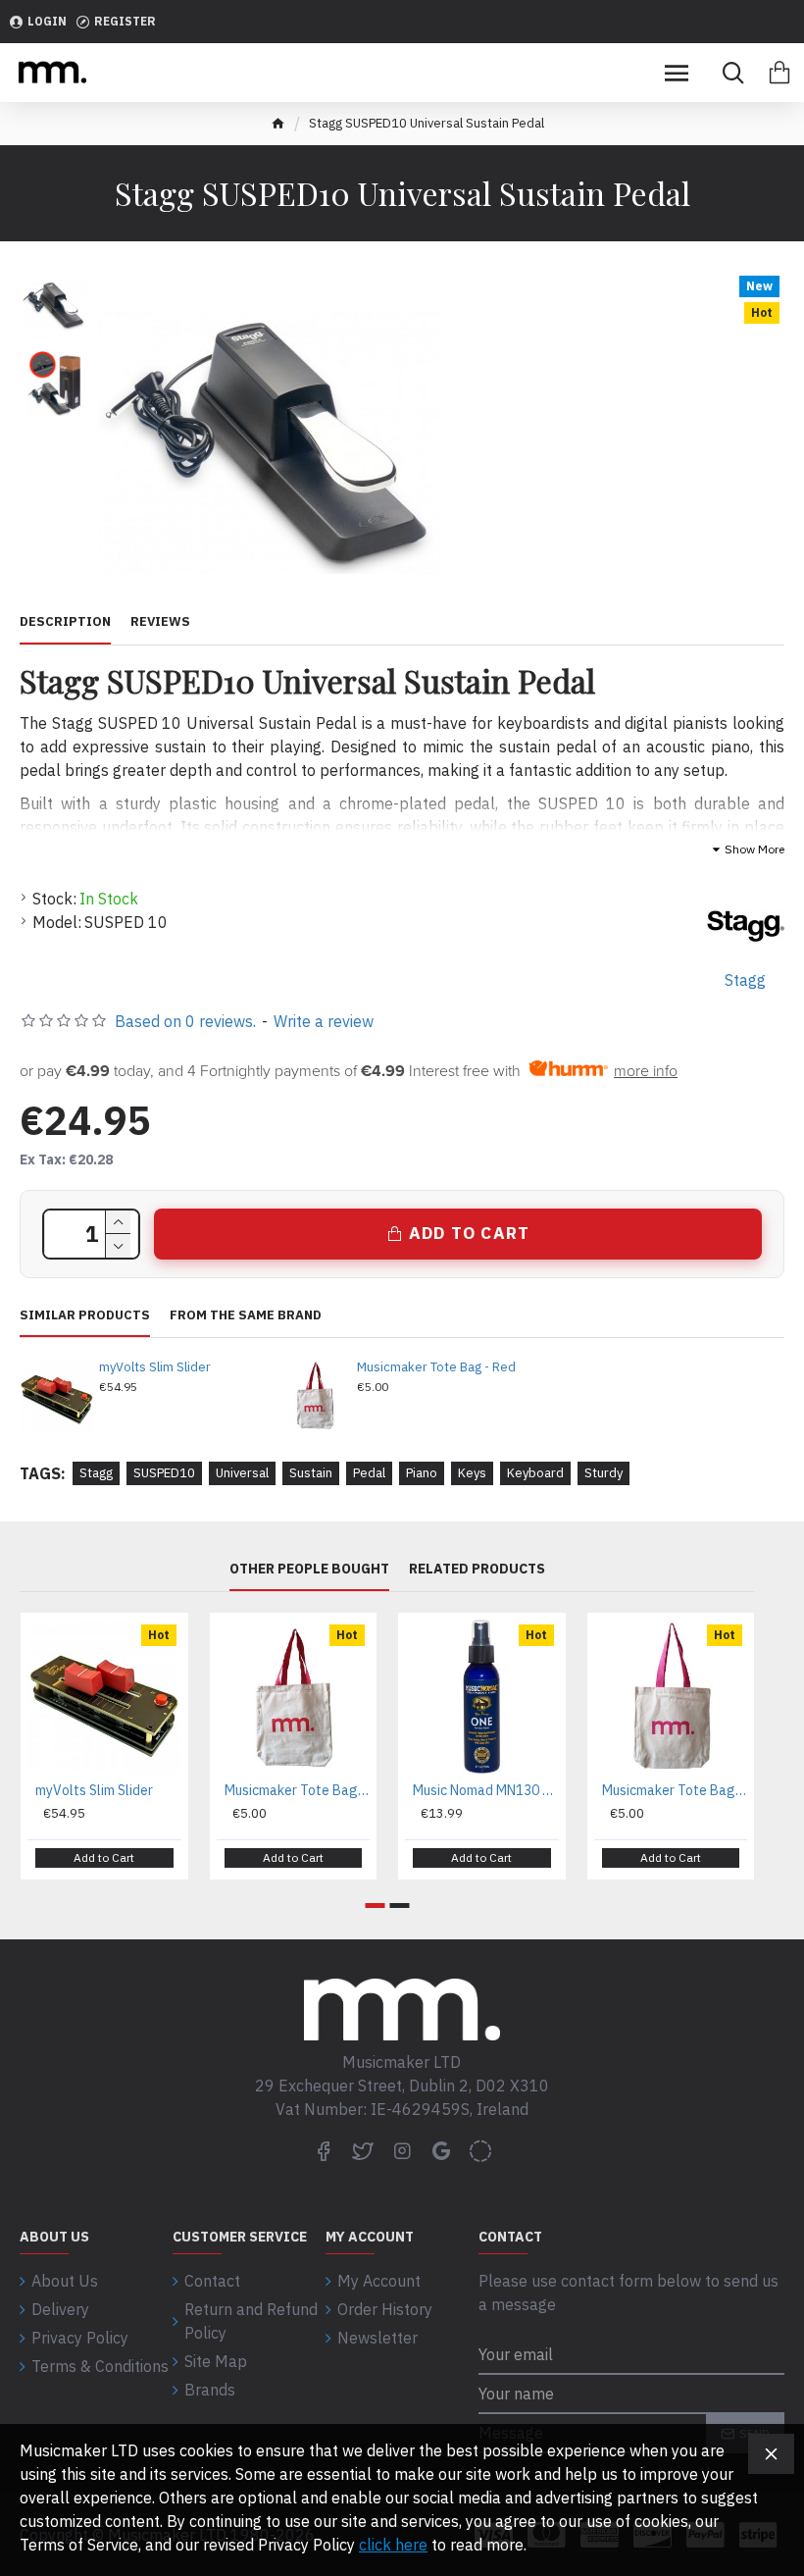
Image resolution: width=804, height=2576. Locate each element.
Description (65, 622)
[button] (376, 1906)
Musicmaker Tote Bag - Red (436, 1367)
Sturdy (603, 1473)
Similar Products (85, 1315)
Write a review (324, 1021)
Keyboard (535, 1473)
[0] (779, 73)
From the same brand (246, 1315)
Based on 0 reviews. (185, 1021)
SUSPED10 (164, 1473)
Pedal (369, 1473)
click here (393, 2545)
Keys (472, 1473)
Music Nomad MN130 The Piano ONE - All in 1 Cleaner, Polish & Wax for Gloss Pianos (486, 1790)
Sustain (311, 1473)
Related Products (477, 1569)
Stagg (96, 1473)
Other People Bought (309, 1569)
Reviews (160, 622)
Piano (422, 1473)
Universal (242, 1473)
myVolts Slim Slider (155, 1367)
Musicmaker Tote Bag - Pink (675, 1790)
